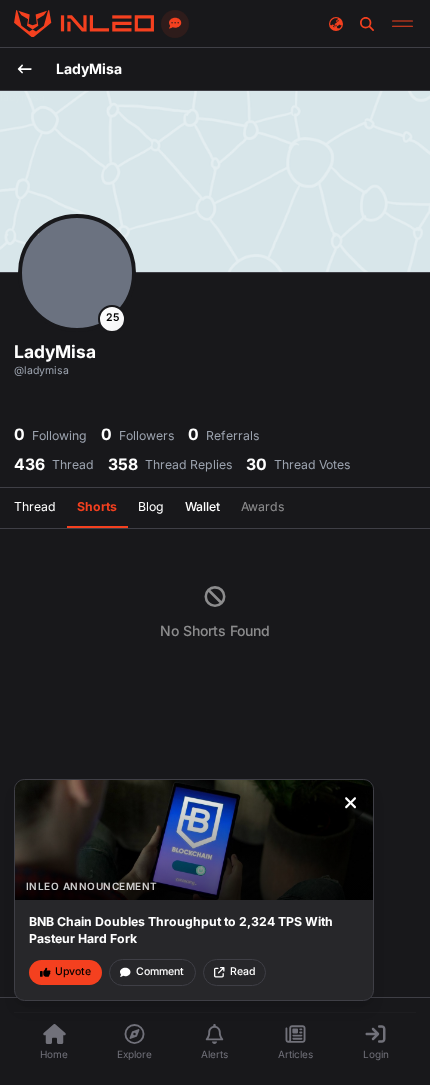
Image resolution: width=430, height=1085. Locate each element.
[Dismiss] (351, 803)
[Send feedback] (175, 24)
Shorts (97, 506)
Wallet (202, 506)
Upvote (73, 971)
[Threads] (84, 24)
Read (242, 971)
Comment (160, 971)
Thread (35, 506)
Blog (151, 506)
